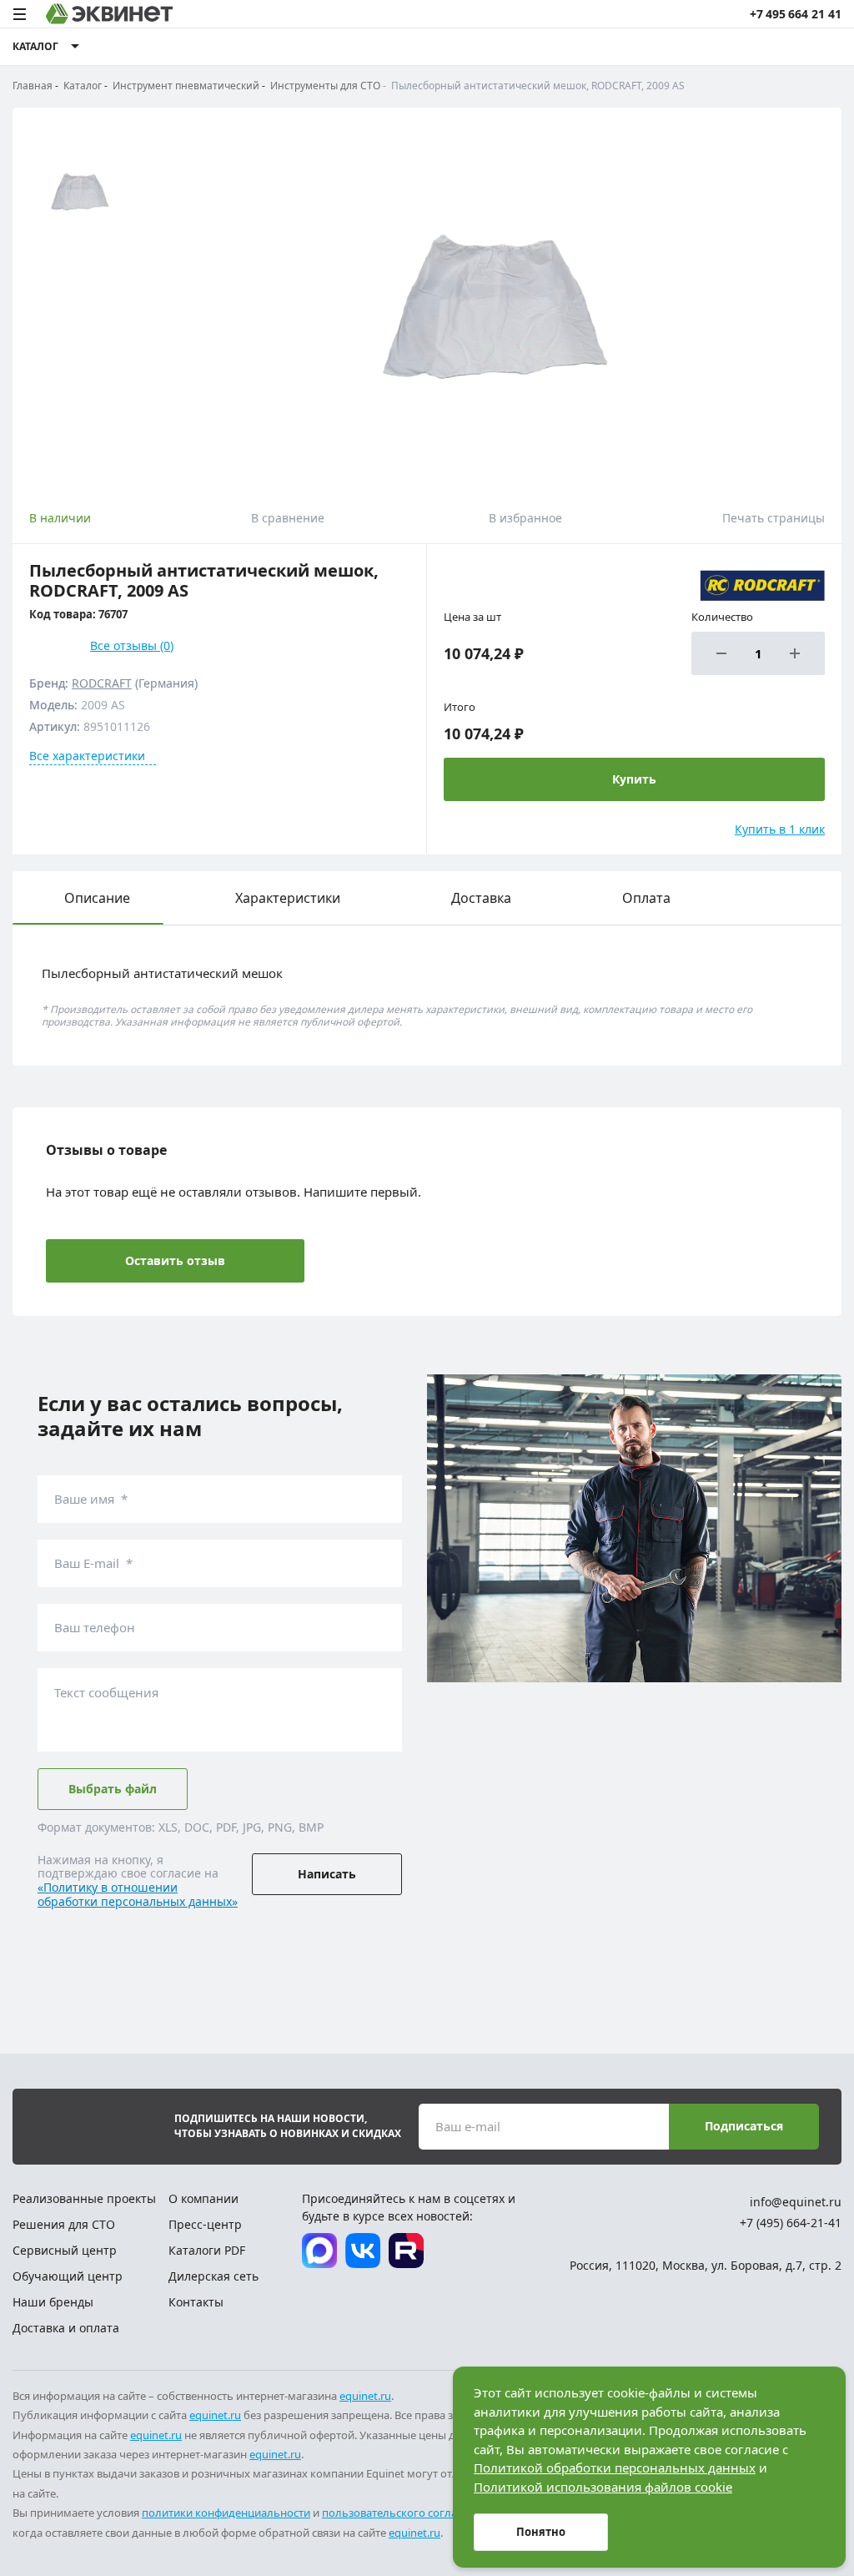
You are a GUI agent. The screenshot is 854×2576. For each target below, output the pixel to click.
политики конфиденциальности (226, 2513)
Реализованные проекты (84, 2198)
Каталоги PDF (207, 2250)
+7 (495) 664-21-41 (791, 2223)
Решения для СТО (64, 2224)
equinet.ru (365, 2396)
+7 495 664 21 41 (796, 14)
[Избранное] (763, 47)
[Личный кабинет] (795, 47)
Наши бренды (53, 2302)
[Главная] (109, 14)
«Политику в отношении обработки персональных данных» (138, 1894)
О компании (203, 2198)
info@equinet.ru (796, 2202)
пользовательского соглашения (407, 2513)
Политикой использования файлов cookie (603, 2487)
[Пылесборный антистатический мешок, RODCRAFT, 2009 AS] (488, 300)
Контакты (196, 2302)
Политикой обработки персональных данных (615, 2468)
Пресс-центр (205, 2224)
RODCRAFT (102, 683)
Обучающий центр (68, 2276)
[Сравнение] (732, 47)
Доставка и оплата (66, 2328)
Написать (327, 1874)
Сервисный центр (65, 2250)
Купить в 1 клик (780, 829)
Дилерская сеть (213, 2276)
